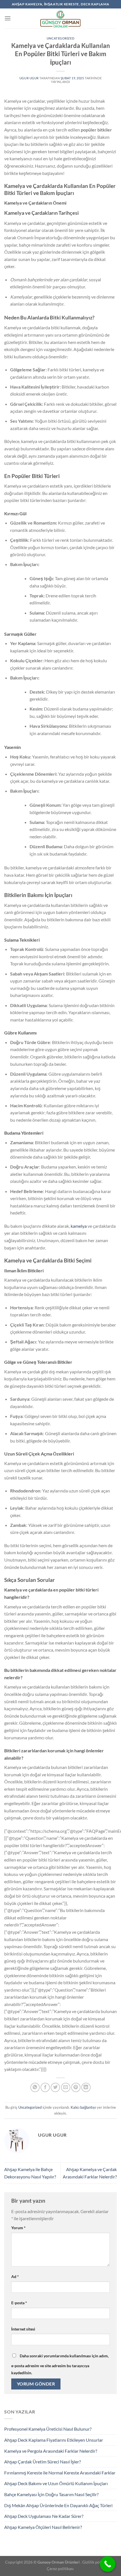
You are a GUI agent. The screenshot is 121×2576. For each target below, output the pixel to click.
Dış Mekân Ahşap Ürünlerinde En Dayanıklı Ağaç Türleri (58, 2505)
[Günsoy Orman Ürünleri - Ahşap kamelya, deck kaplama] (60, 18)
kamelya (79, 1226)
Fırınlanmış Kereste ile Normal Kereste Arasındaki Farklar (60, 2473)
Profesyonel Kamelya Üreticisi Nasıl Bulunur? (48, 2429)
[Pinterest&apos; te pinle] (76, 2087)
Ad (15, 2276)
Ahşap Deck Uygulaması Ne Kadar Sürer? (44, 2516)
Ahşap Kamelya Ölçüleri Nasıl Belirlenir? (43, 2527)
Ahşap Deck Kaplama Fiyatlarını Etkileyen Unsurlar (54, 2440)
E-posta (19, 2303)
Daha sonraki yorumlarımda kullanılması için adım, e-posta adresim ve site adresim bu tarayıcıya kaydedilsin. (60, 2364)
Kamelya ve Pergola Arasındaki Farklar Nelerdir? (51, 2451)
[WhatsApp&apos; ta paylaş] (35, 2087)
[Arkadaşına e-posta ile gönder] (66, 2087)
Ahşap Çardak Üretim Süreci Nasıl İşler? (42, 2462)
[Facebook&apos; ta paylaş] (45, 2087)
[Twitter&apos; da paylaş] (55, 2087)
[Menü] (8, 18)
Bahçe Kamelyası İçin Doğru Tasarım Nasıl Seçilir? (51, 2494)
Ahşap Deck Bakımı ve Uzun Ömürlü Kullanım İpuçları (56, 2483)
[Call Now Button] (108, 2564)
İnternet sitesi (23, 2329)
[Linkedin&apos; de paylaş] (86, 2087)
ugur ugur (29, 78)
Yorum (18, 2228)
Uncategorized (60, 38)
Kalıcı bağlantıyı (83, 2107)
